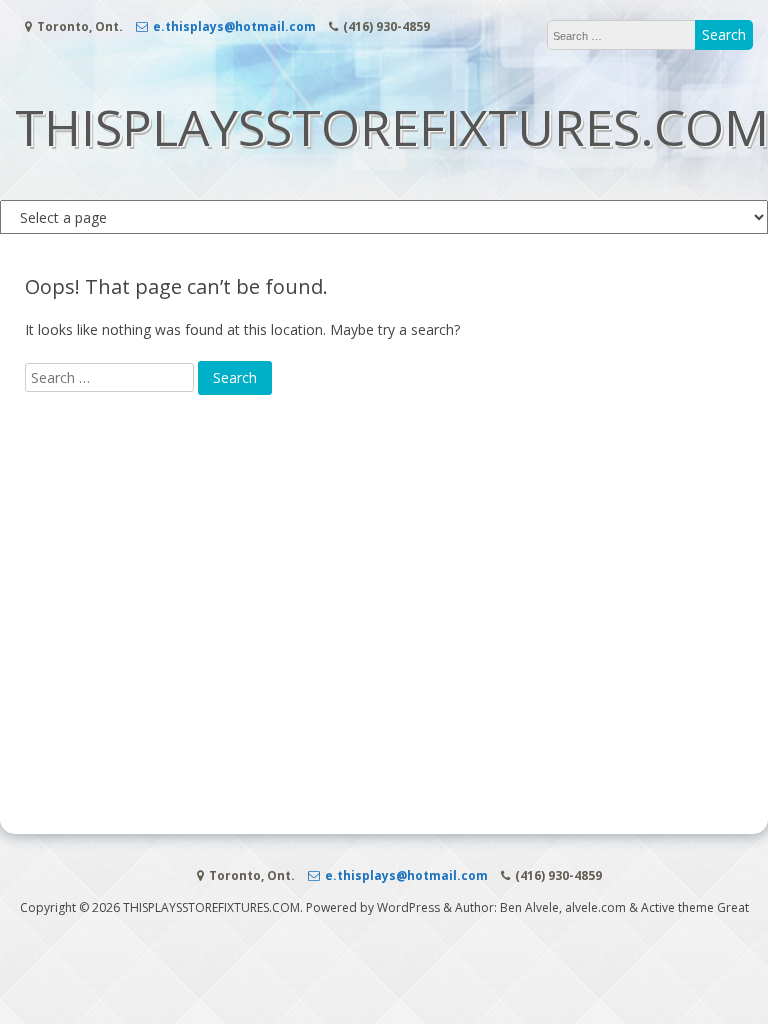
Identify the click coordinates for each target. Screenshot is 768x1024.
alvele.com (595, 907)
